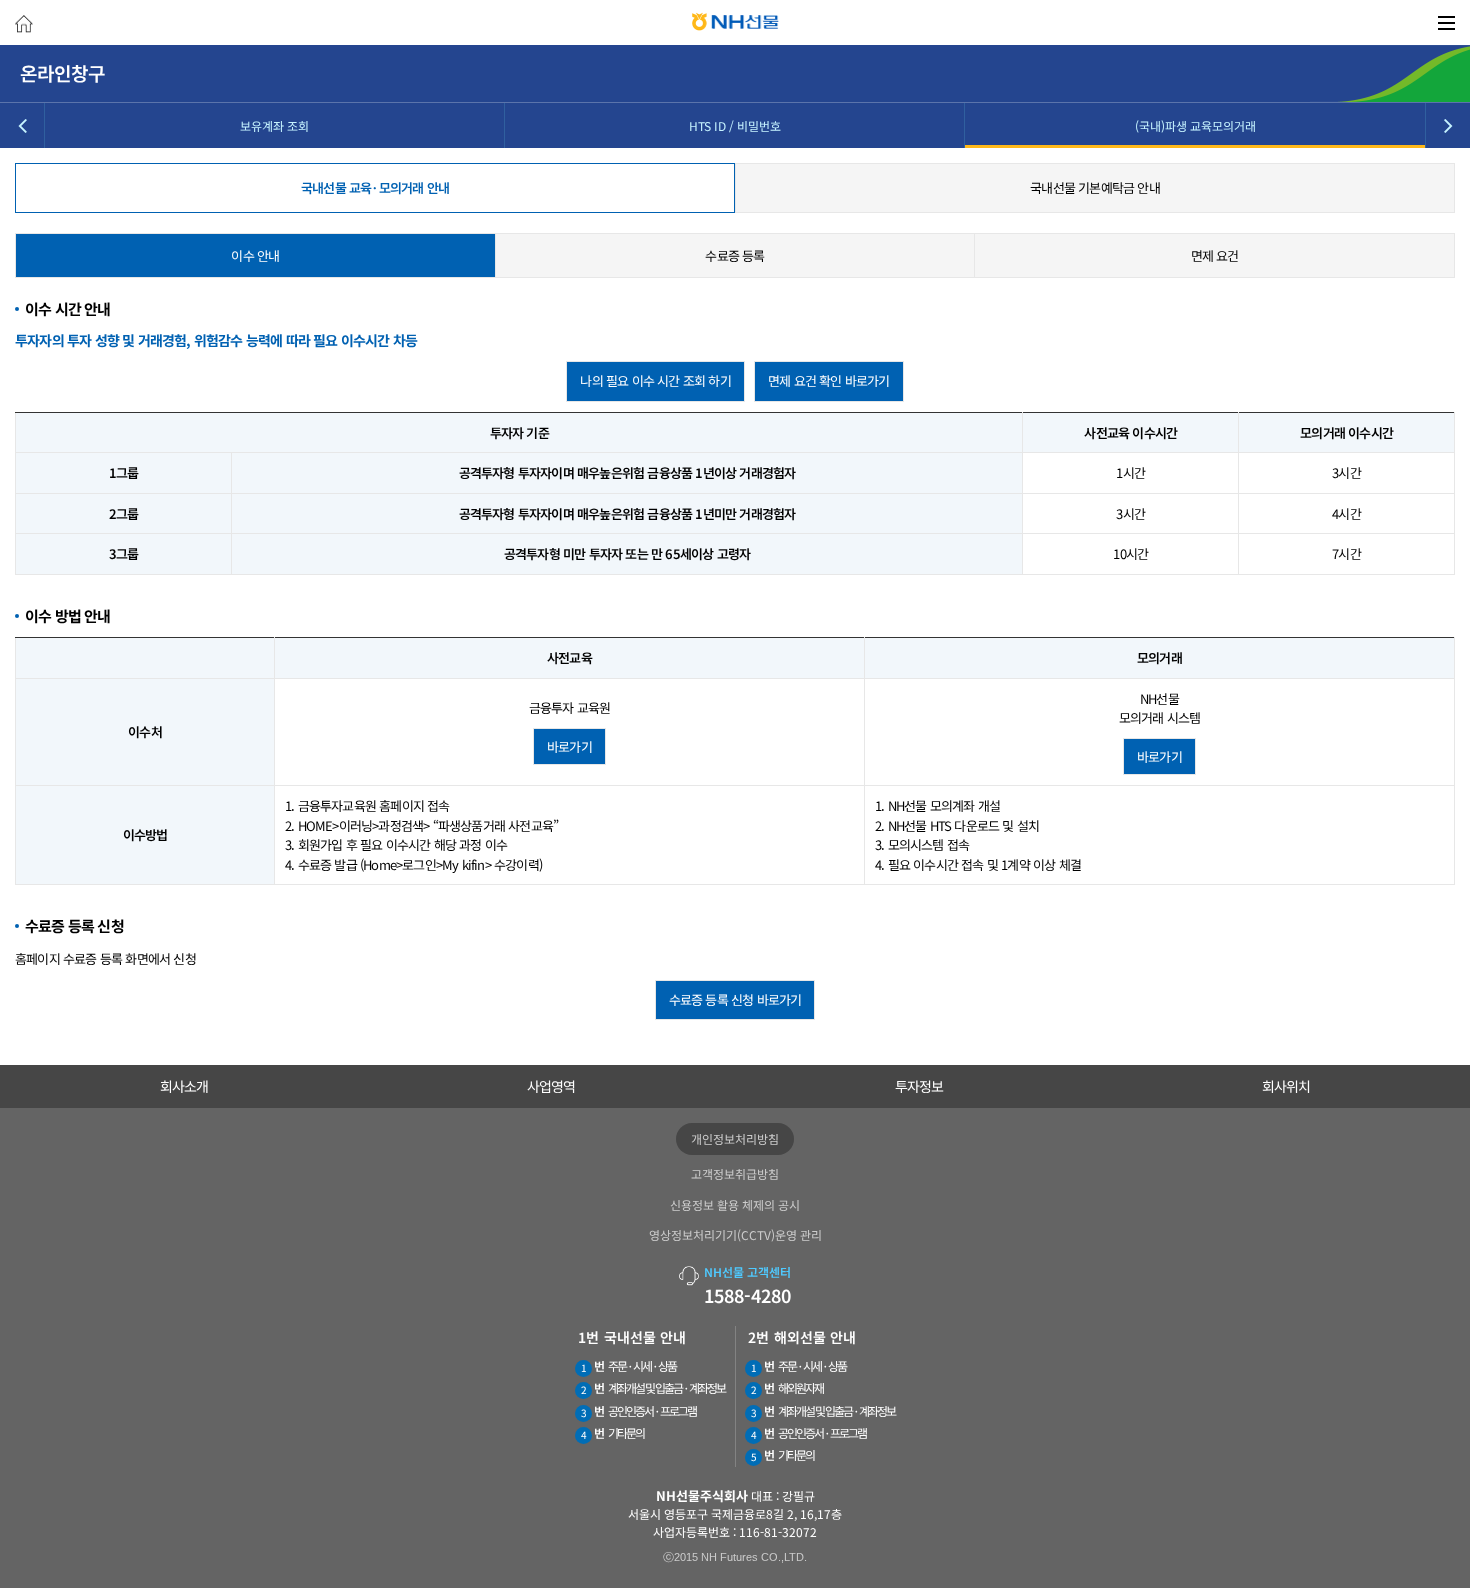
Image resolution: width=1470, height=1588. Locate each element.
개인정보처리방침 (735, 1138)
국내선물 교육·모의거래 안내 (375, 187)
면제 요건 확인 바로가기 (829, 380)
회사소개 (184, 1086)
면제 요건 (1215, 255)
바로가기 (569, 746)
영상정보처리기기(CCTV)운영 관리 (735, 1234)
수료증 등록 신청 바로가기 (735, 999)
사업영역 (551, 1086)
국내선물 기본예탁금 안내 (1095, 187)
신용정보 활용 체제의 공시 (735, 1204)
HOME (24, 26)
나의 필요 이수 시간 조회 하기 (655, 380)
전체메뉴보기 (1446, 23)
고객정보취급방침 (735, 1173)
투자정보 (919, 1086)
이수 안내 (255, 255)
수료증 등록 (734, 255)
